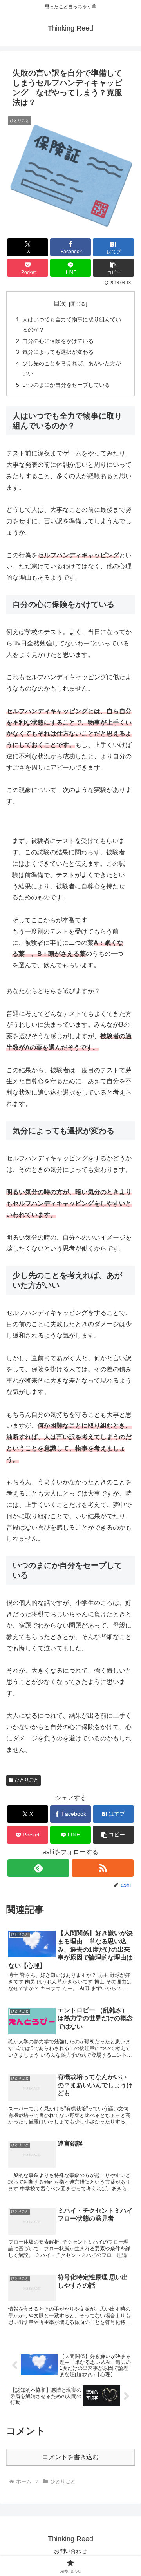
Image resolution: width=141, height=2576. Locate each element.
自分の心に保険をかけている (58, 341)
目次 (60, 304)
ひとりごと (27, 1780)
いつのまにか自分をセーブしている (66, 385)
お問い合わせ (70, 2551)
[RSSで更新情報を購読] (102, 1868)
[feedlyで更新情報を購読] (38, 1868)
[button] (113, 268)
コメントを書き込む (70, 2457)
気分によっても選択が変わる (58, 352)
